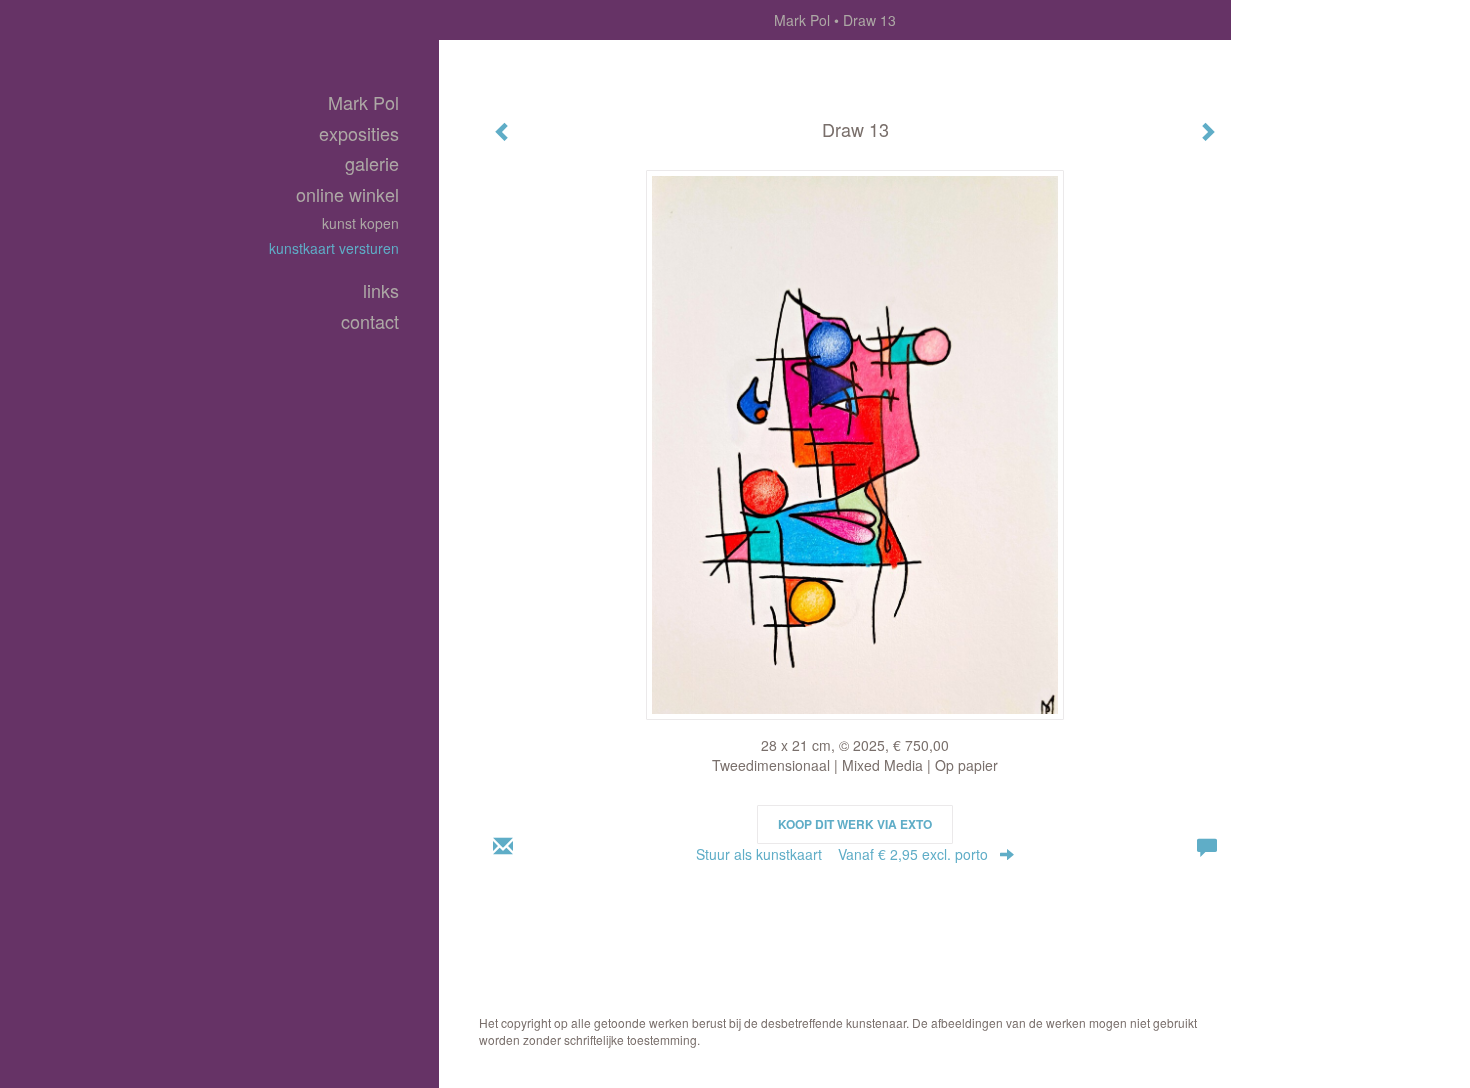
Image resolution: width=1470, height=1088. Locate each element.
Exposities (359, 133)
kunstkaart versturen (334, 248)
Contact (370, 321)
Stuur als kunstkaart (842, 854)
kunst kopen (360, 223)
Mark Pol (802, 20)
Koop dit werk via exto (855, 824)
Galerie (372, 163)
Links (381, 290)
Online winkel (347, 194)
